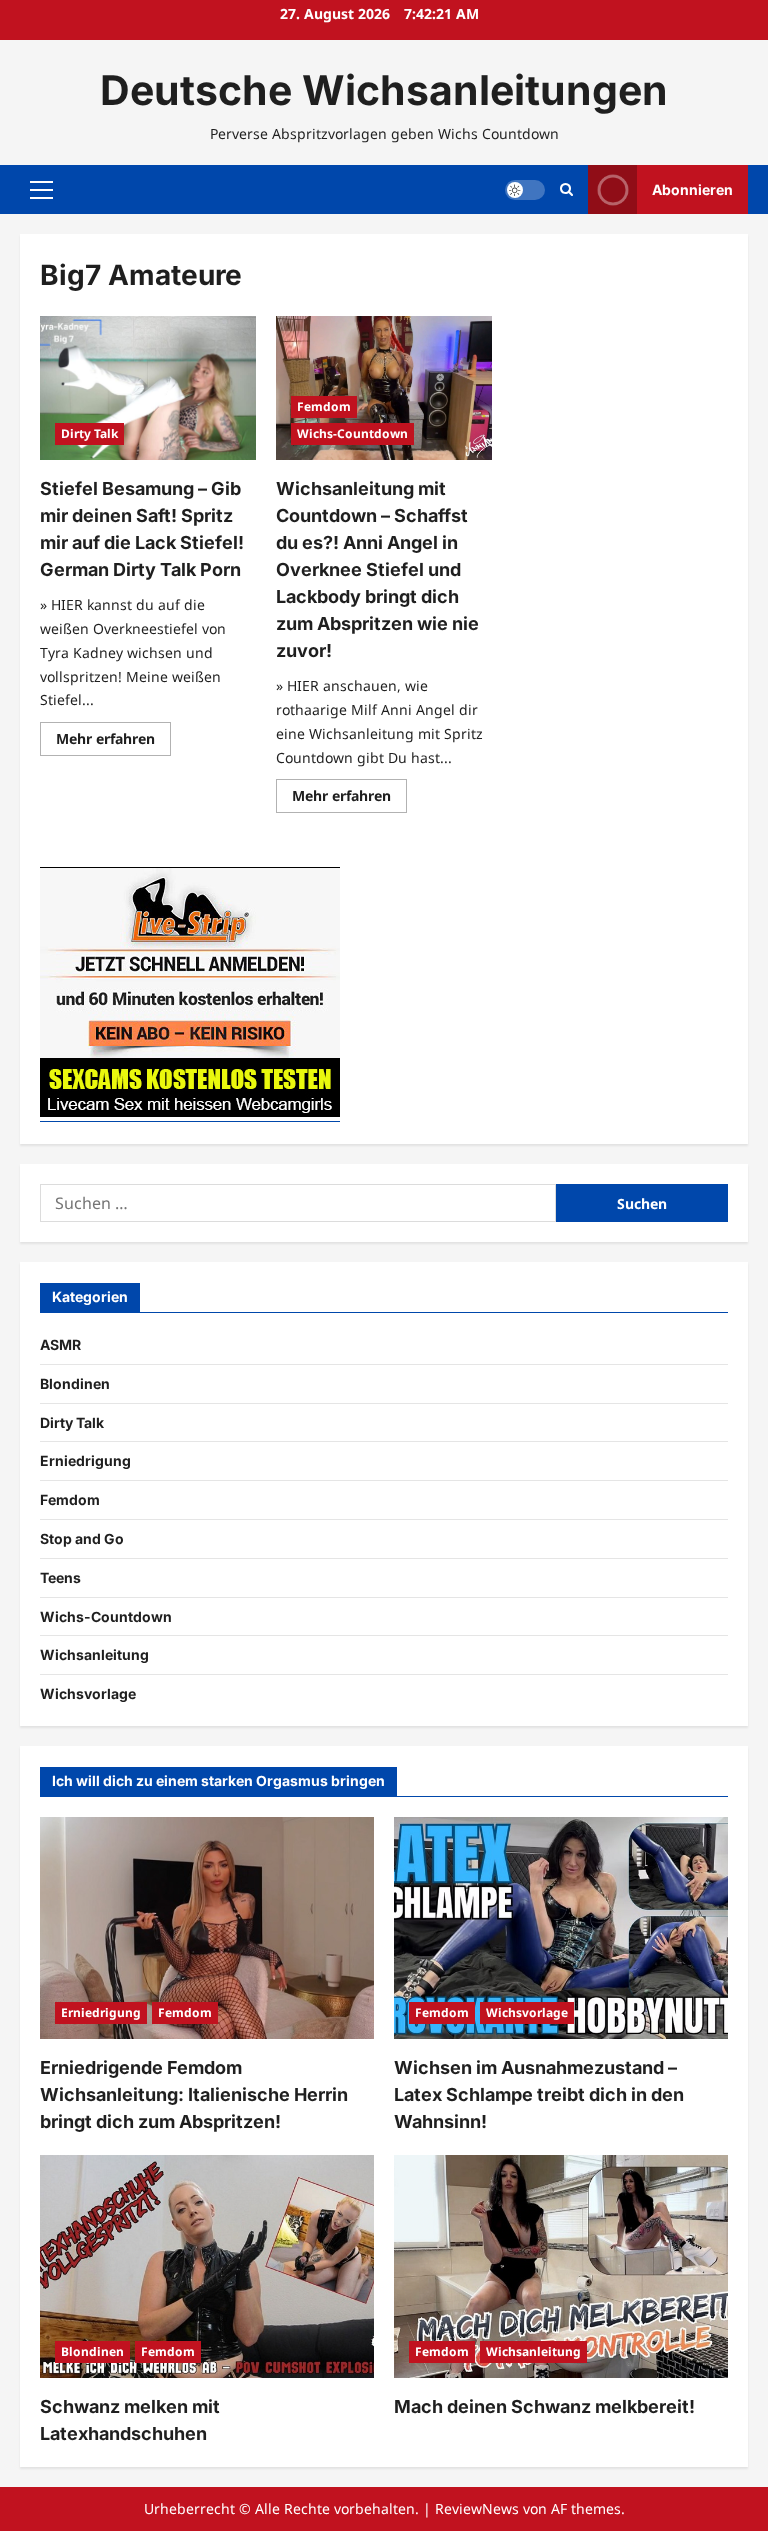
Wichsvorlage (88, 1693)
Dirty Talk (89, 433)
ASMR (60, 1344)
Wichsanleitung (94, 1654)
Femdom (324, 406)
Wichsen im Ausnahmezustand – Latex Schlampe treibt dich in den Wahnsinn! (539, 2094)
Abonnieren (692, 189)
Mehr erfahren (113, 742)
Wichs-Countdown (352, 433)
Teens (60, 1577)
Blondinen (75, 1383)
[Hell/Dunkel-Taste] (525, 190)
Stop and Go (82, 1538)
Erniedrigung (85, 1460)
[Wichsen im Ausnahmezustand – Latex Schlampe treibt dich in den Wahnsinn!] (561, 1928)
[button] (41, 190)
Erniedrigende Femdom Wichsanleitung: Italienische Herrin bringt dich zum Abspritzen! (194, 2094)
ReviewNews (477, 2508)
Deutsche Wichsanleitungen (384, 90)
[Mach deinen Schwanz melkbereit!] (561, 2266)
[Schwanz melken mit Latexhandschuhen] (207, 2266)
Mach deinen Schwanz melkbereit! (544, 2406)
